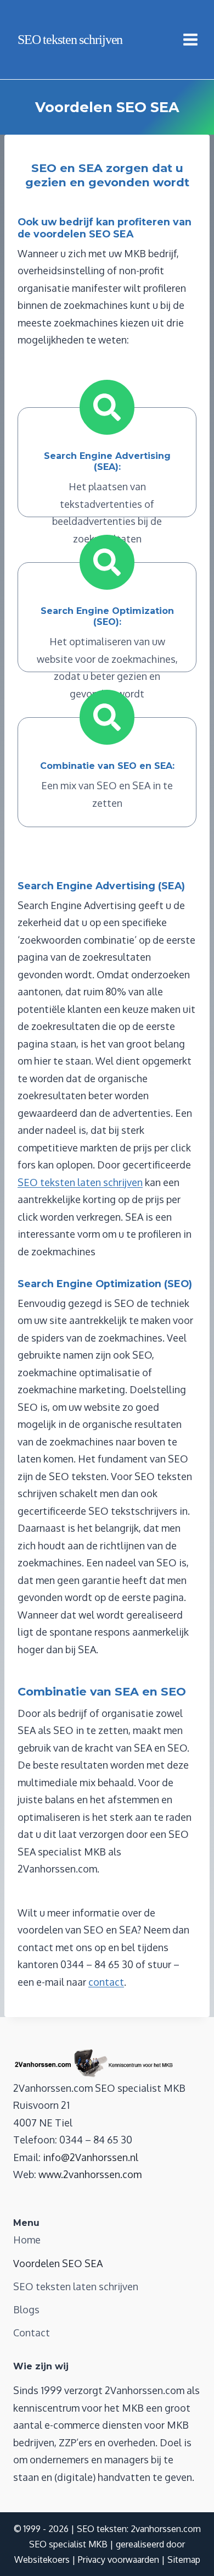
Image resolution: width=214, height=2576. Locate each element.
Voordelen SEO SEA (58, 2263)
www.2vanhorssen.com (90, 2174)
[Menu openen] (196, 39)
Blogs (26, 2309)
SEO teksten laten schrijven (80, 1182)
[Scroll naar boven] (186, 2553)
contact (106, 1982)
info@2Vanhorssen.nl (91, 2157)
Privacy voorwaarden (119, 2560)
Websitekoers (42, 2560)
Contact (32, 2333)
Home (27, 2240)
